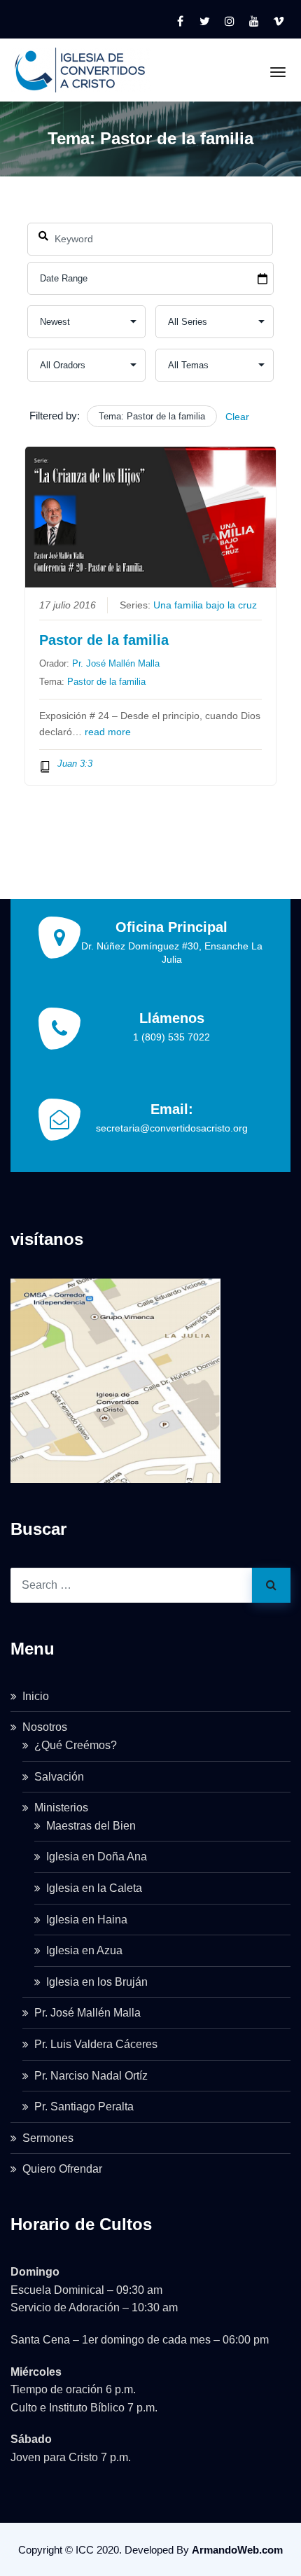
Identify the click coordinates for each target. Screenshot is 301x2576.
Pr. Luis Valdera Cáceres (96, 2044)
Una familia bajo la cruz (205, 605)
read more (108, 732)
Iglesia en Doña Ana (97, 1857)
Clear (237, 417)
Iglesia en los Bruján (97, 1982)
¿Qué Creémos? (76, 1745)
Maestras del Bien (91, 1826)
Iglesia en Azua (84, 1950)
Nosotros (45, 1727)
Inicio (36, 1696)
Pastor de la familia (104, 640)
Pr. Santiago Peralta (84, 2107)
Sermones (48, 2138)
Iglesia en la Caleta (94, 1888)
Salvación (59, 1777)
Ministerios (61, 1808)
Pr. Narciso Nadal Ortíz (91, 2076)
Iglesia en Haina (87, 1920)
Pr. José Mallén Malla (116, 663)
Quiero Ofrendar (62, 2169)
